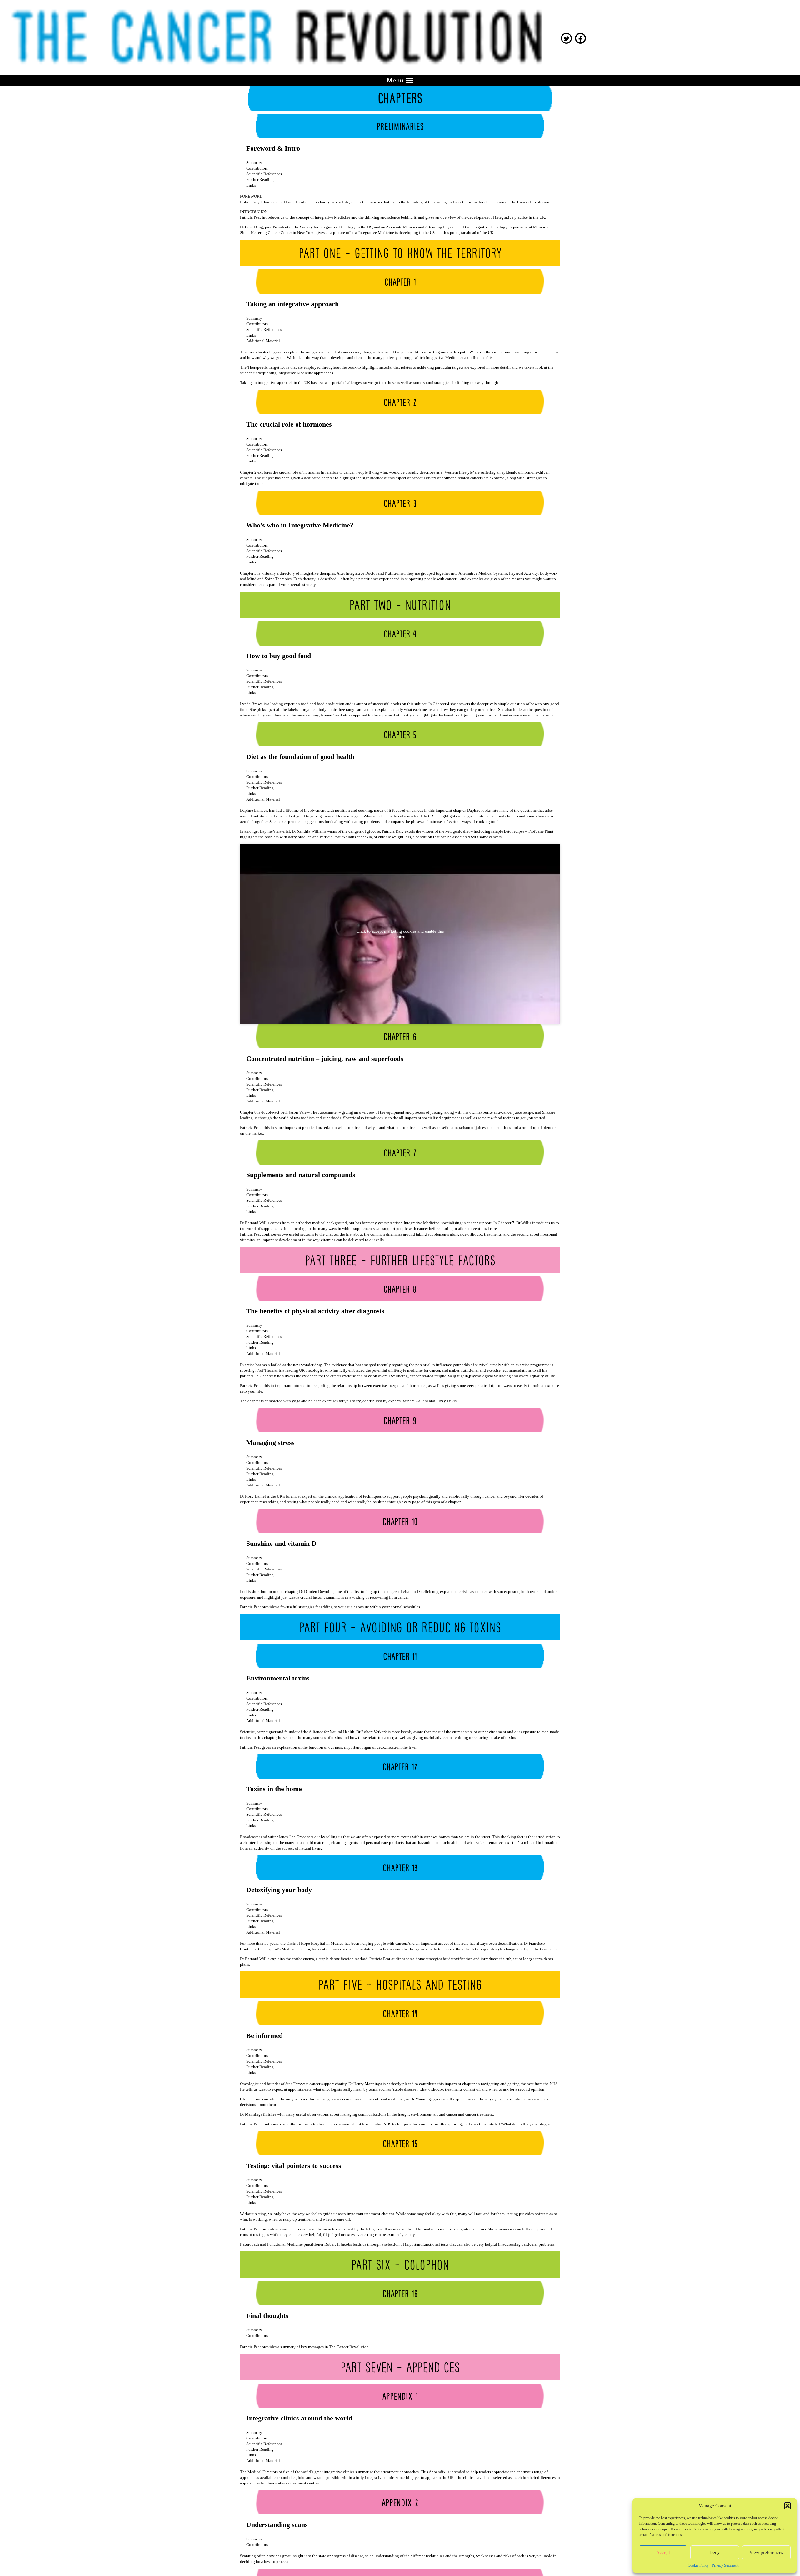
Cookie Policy (698, 2565)
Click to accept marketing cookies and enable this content (400, 934)
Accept (663, 2552)
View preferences (766, 2552)
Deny (715, 2552)
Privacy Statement (725, 2565)
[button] (787, 2506)
